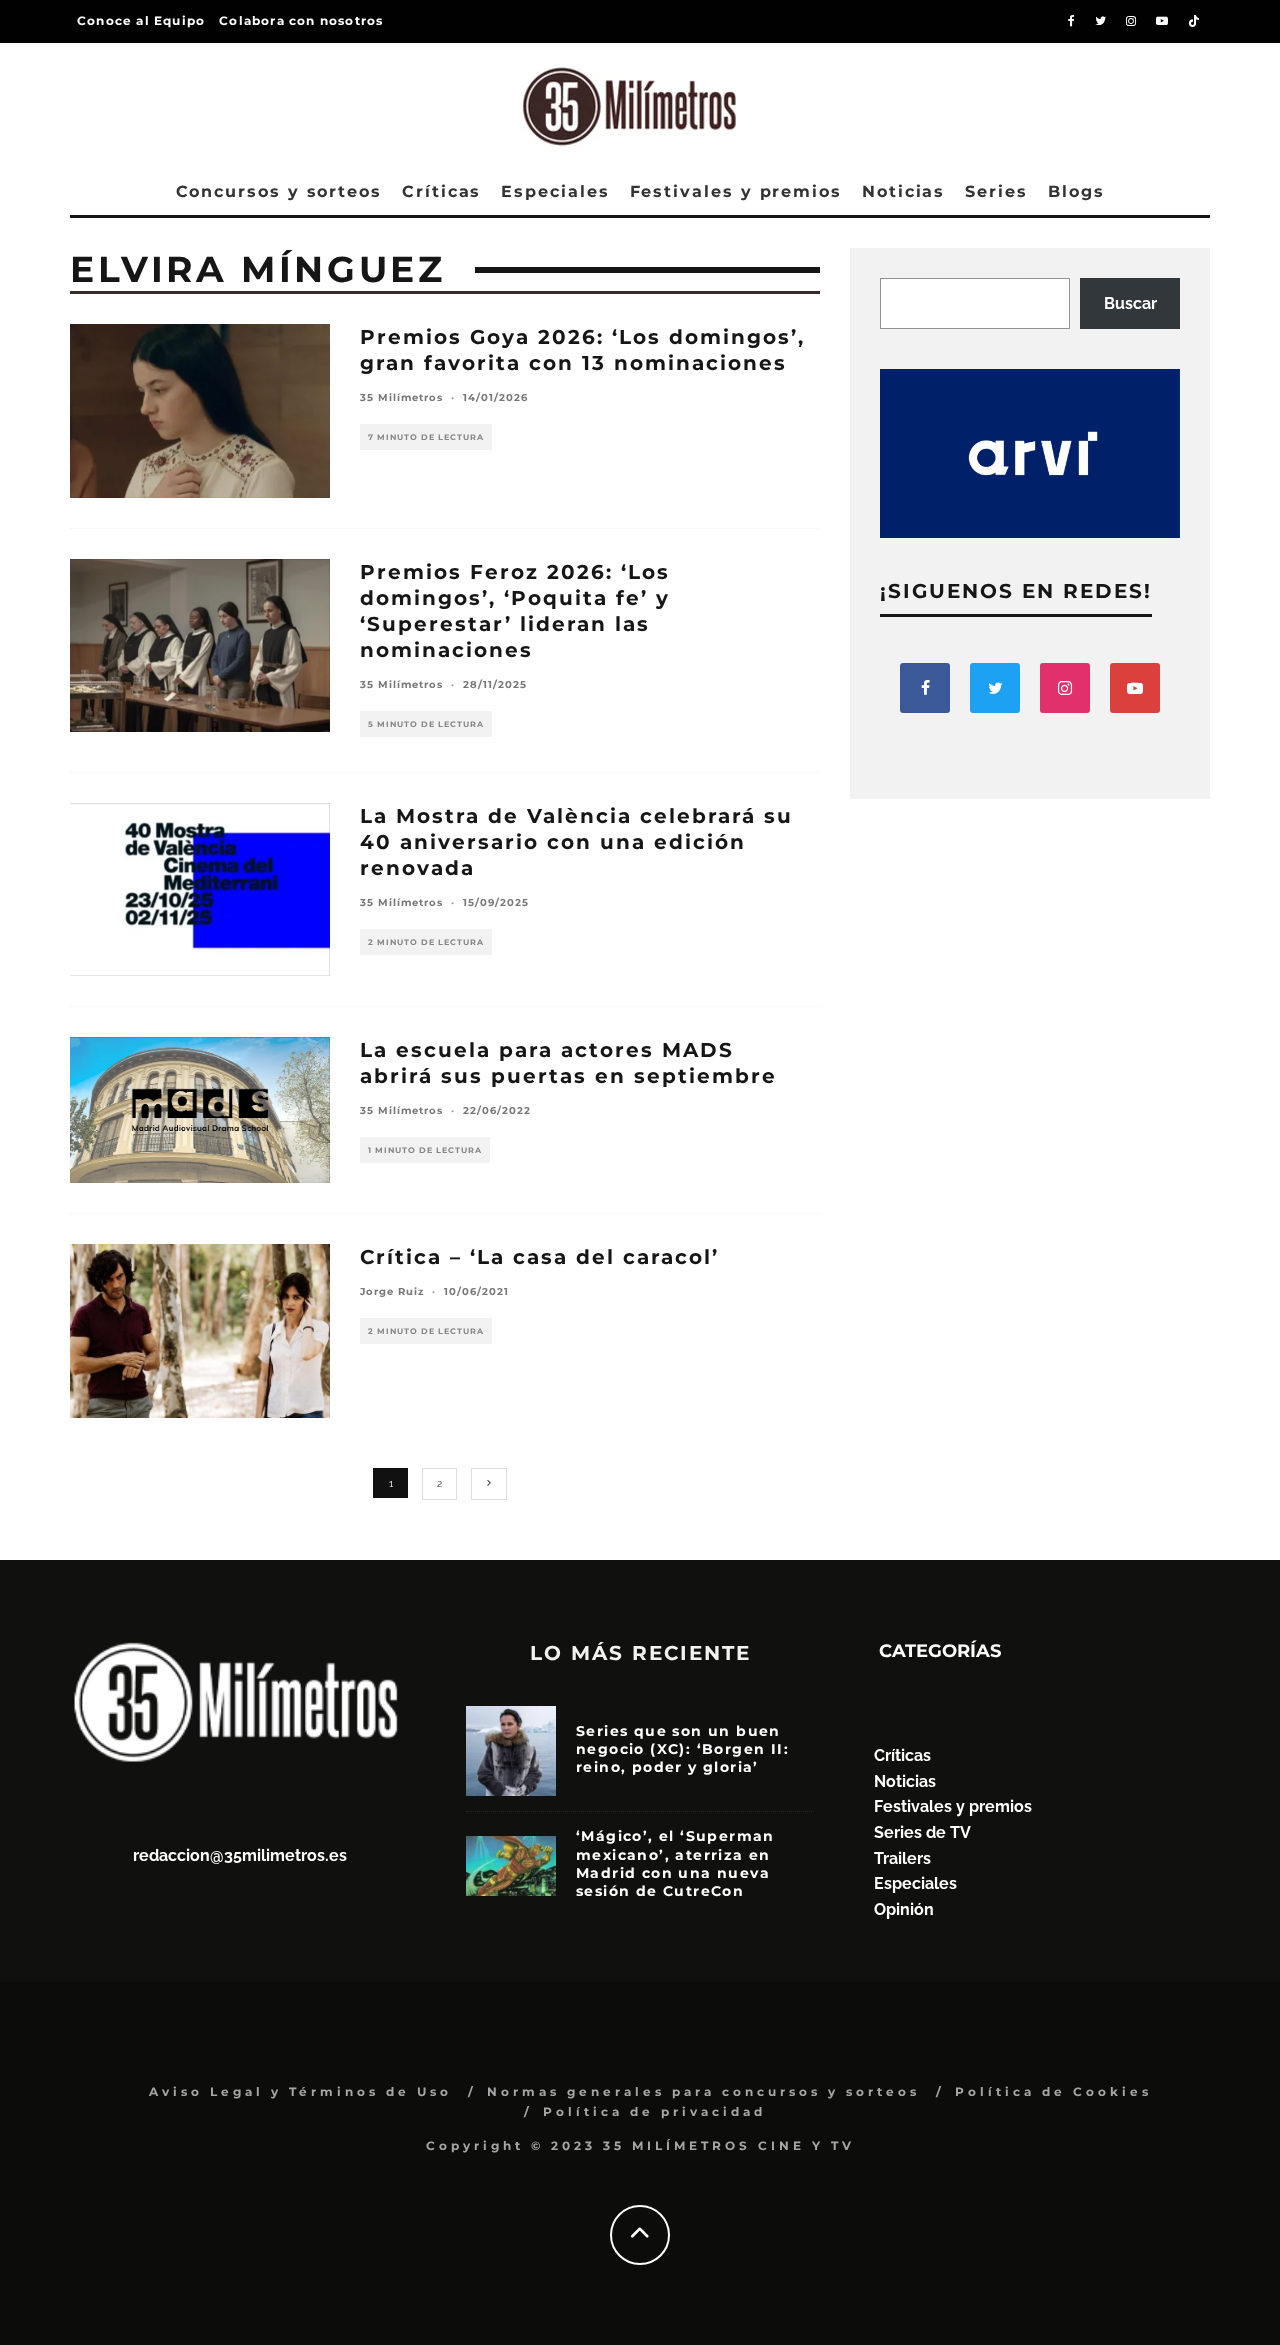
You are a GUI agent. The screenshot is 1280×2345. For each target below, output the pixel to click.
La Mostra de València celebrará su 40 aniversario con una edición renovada (576, 842)
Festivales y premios (736, 191)
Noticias (903, 191)
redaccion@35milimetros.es (240, 1855)
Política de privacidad (654, 2111)
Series (996, 191)
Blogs (1076, 191)
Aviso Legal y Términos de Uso (300, 2091)
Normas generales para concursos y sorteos (703, 2091)
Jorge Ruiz (392, 1291)
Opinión (904, 1909)
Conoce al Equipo (141, 20)
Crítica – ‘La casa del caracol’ (539, 1257)
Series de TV (922, 1832)
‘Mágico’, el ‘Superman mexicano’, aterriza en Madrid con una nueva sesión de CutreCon (675, 1863)
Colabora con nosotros (301, 20)
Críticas (441, 191)
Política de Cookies (1053, 2091)
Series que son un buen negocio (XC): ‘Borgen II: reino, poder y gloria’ (682, 1749)
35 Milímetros (401, 397)
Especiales (555, 191)
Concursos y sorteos (279, 191)
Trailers (902, 1858)
